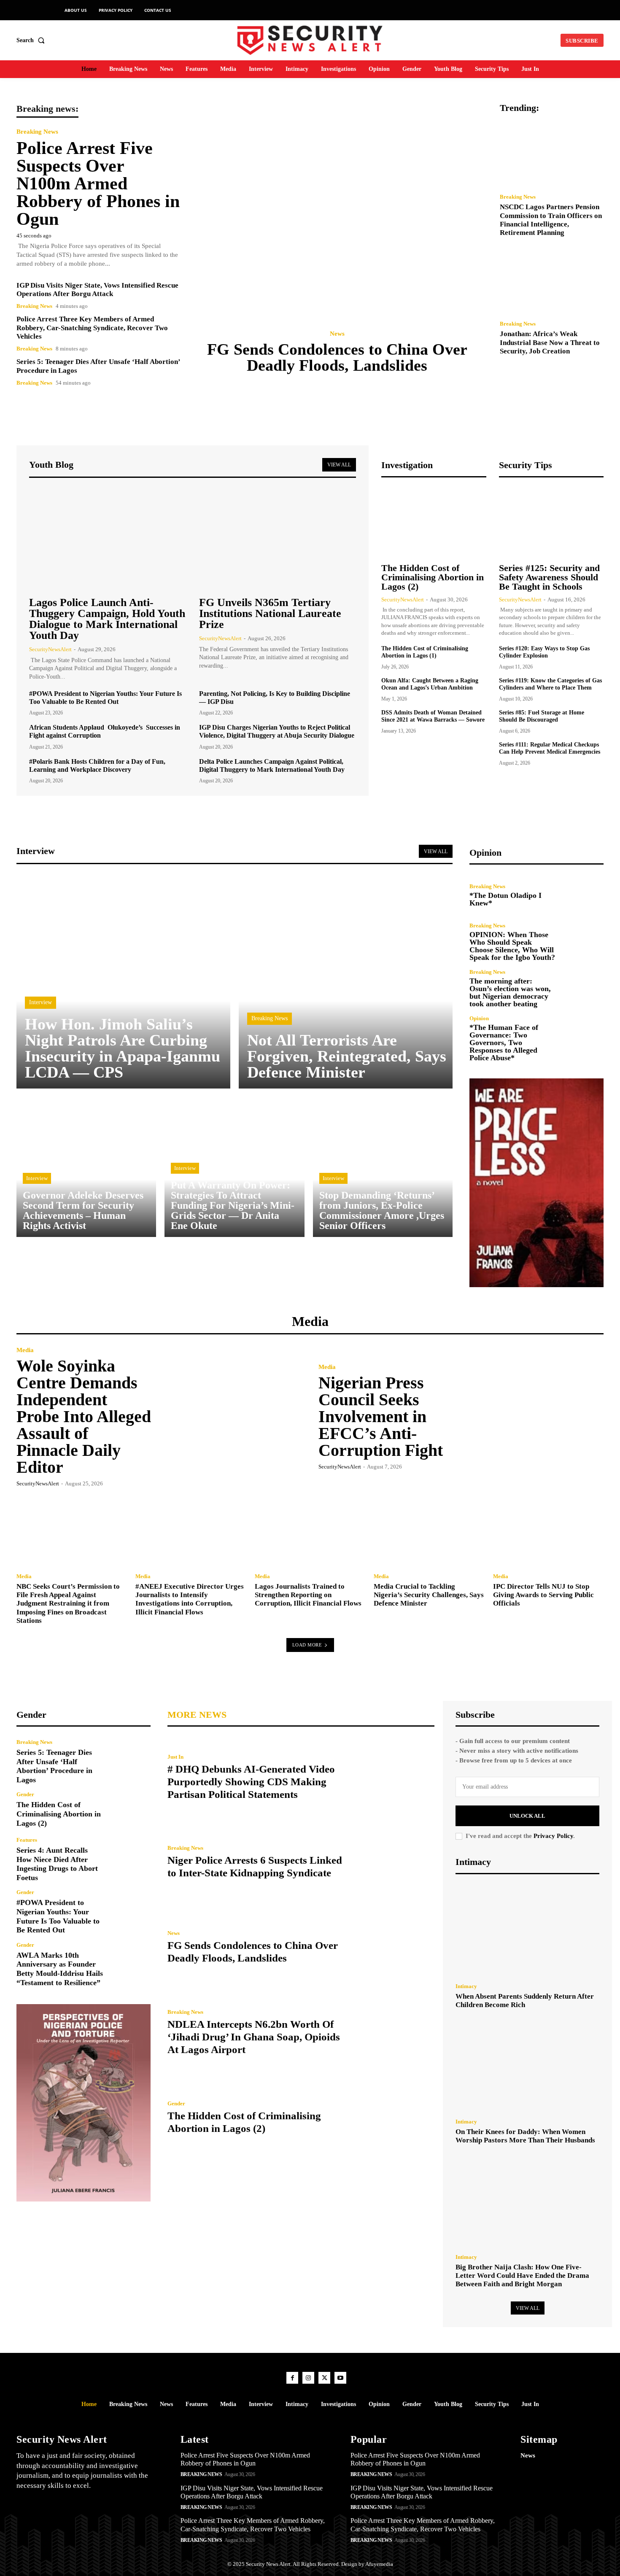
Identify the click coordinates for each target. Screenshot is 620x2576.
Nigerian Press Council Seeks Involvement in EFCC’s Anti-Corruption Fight (381, 1416)
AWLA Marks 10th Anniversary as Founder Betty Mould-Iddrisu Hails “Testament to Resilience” (60, 1969)
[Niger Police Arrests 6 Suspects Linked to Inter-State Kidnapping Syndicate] (394, 1862)
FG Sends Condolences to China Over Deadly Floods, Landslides (337, 357)
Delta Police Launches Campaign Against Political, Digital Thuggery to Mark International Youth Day (272, 765)
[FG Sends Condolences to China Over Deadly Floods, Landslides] (340, 212)
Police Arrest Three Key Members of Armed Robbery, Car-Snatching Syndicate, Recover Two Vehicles (92, 328)
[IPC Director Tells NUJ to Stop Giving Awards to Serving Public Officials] (548, 1531)
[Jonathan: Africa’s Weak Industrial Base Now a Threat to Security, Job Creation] (552, 281)
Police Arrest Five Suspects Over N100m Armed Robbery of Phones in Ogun (98, 183)
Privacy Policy (553, 1836)
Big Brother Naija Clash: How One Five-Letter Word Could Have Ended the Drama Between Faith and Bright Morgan (522, 2276)
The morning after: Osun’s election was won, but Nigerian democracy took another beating (510, 992)
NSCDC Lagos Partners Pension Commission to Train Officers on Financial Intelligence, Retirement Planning (551, 220)
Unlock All (527, 1816)
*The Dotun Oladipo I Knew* (505, 899)
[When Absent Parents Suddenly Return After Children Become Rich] (527, 1931)
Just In (175, 1757)
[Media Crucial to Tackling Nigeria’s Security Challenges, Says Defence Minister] (429, 1531)
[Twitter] (324, 2378)
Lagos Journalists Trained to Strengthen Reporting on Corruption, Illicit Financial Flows (308, 1595)
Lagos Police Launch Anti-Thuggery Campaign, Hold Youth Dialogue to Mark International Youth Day (107, 619)
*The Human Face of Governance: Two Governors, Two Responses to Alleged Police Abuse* (504, 1043)
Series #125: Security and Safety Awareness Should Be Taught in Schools (549, 577)
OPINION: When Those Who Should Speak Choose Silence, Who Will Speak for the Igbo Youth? (512, 946)
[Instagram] (308, 2378)
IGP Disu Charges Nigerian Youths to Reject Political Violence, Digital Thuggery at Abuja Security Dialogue (277, 731)
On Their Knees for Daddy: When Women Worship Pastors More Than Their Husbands (525, 2136)
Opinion (479, 1018)
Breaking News (37, 132)
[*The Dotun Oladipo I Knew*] (584, 895)
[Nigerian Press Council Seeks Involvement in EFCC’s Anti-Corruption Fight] (532, 1416)
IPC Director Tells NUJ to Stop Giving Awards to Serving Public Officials (543, 1595)
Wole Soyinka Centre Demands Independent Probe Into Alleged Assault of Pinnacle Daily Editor (84, 1416)
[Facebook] (292, 2378)
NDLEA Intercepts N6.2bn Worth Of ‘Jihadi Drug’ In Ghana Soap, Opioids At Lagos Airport (254, 2037)
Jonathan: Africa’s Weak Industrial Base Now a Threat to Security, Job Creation (550, 342)
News (337, 334)
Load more (307, 1645)
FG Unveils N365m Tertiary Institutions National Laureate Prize (270, 613)
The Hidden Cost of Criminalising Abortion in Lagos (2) (433, 577)
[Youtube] (340, 2378)
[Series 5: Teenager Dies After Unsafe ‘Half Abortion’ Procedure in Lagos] (131, 1759)
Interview (40, 1002)
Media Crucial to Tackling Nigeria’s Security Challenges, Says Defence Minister (429, 1595)
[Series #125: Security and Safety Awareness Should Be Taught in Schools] (551, 521)
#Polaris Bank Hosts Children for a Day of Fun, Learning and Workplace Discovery (97, 765)
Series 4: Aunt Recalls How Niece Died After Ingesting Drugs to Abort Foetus (57, 1864)
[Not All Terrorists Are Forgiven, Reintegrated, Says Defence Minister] (346, 982)
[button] (32, 40)
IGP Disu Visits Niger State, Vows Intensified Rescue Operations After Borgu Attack (97, 290)
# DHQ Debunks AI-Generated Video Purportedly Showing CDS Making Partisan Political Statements (251, 1782)
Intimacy (466, 1986)
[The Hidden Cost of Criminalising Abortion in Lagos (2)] (434, 521)
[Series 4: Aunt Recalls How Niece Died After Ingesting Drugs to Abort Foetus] (131, 1857)
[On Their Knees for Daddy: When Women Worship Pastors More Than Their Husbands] (527, 2066)
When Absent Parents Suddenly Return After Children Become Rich (525, 2001)
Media (25, 1350)
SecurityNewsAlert (50, 649)
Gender (25, 1794)
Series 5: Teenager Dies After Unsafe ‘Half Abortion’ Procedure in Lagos (54, 1766)
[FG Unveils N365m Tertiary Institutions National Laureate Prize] (278, 539)
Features (27, 1840)
